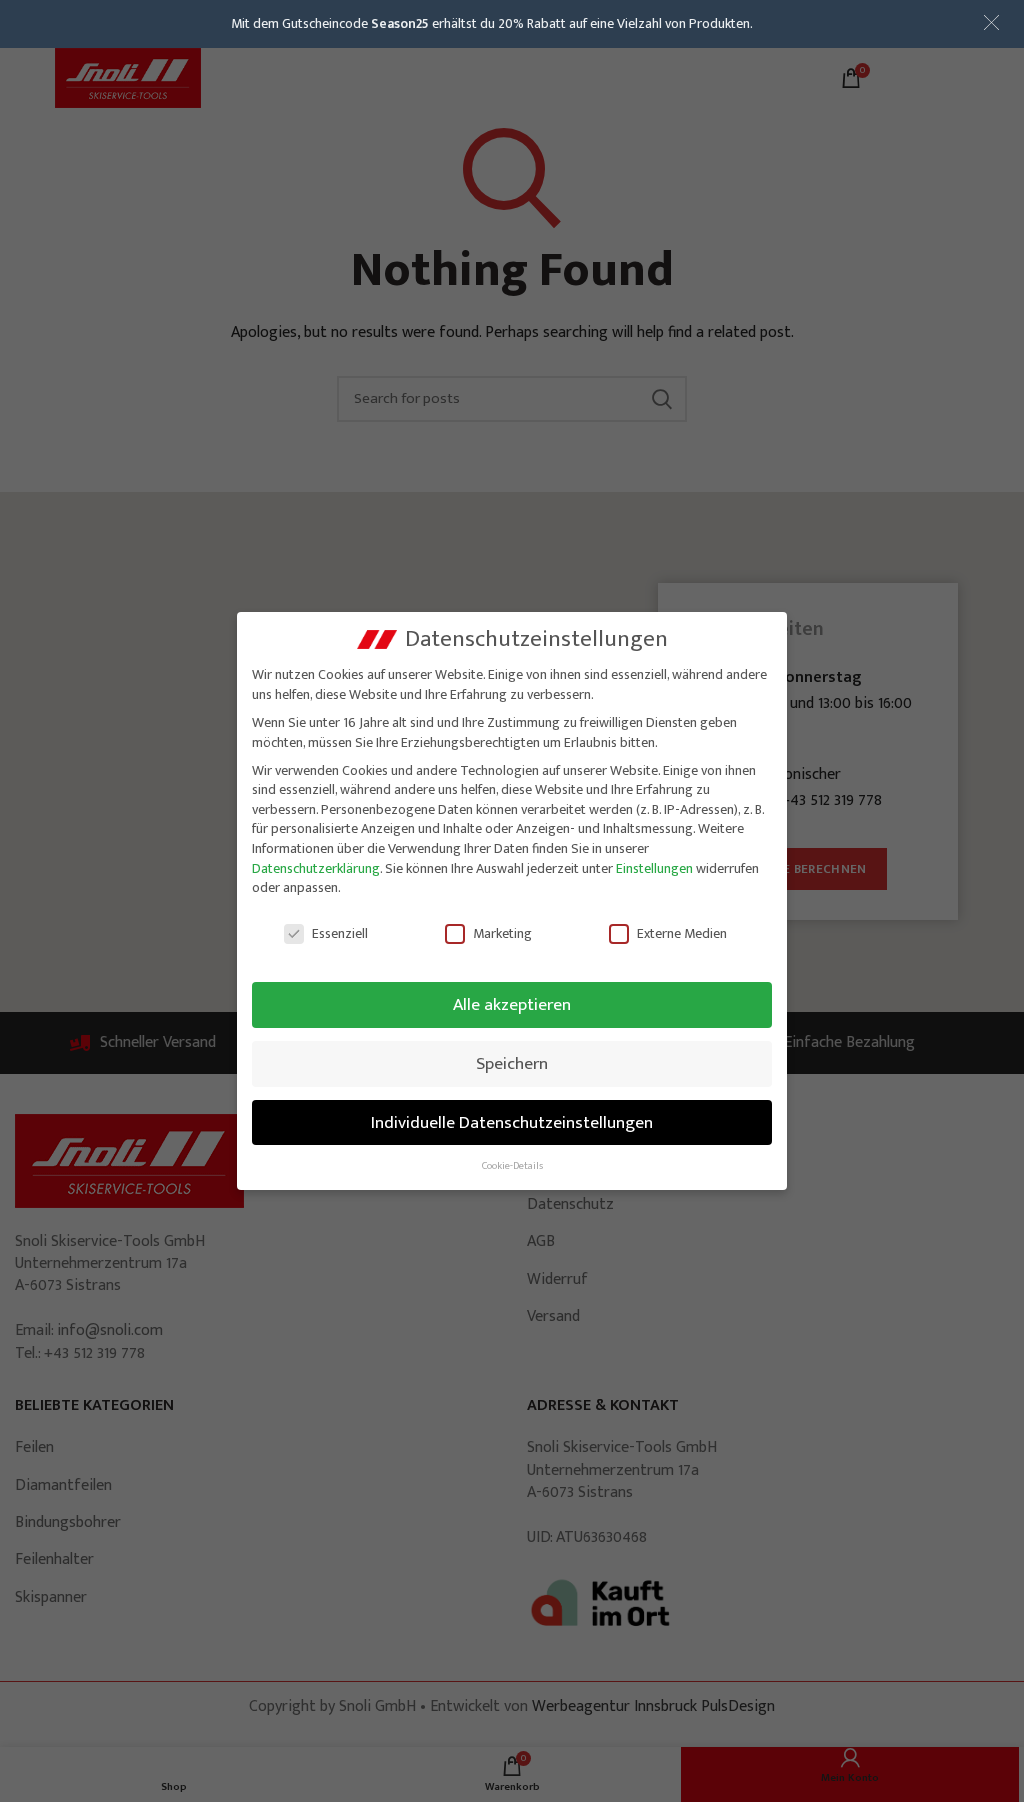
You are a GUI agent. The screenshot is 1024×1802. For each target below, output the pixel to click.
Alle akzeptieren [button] (512, 1004)
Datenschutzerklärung (316, 868)
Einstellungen (654, 868)
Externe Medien (682, 933)
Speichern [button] (512, 1063)
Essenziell (340, 933)
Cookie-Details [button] (512, 1166)
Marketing (502, 933)
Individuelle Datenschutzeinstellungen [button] (512, 1122)
